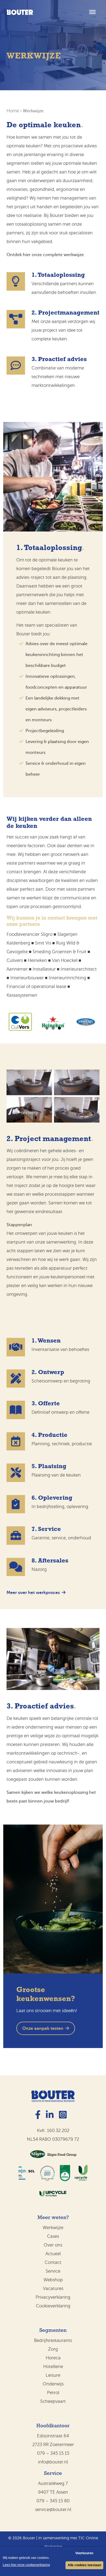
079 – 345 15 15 (53, 2453)
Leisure (53, 2375)
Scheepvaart (53, 2401)
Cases (53, 2236)
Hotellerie (53, 2367)
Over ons (53, 2245)
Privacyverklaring (53, 2297)
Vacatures (53, 2288)
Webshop (53, 2280)
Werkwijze (53, 2228)
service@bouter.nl (53, 2510)
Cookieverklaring (53, 2306)
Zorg (53, 2349)
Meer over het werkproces (33, 1593)
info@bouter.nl (53, 2462)
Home (13, 111)
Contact (53, 2262)
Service (53, 2271)
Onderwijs (53, 2384)
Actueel (53, 2254)
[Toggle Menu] (92, 12)
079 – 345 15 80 (53, 2501)
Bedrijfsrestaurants (53, 2340)
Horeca (53, 2358)
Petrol (53, 2393)
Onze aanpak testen (43, 2028)
